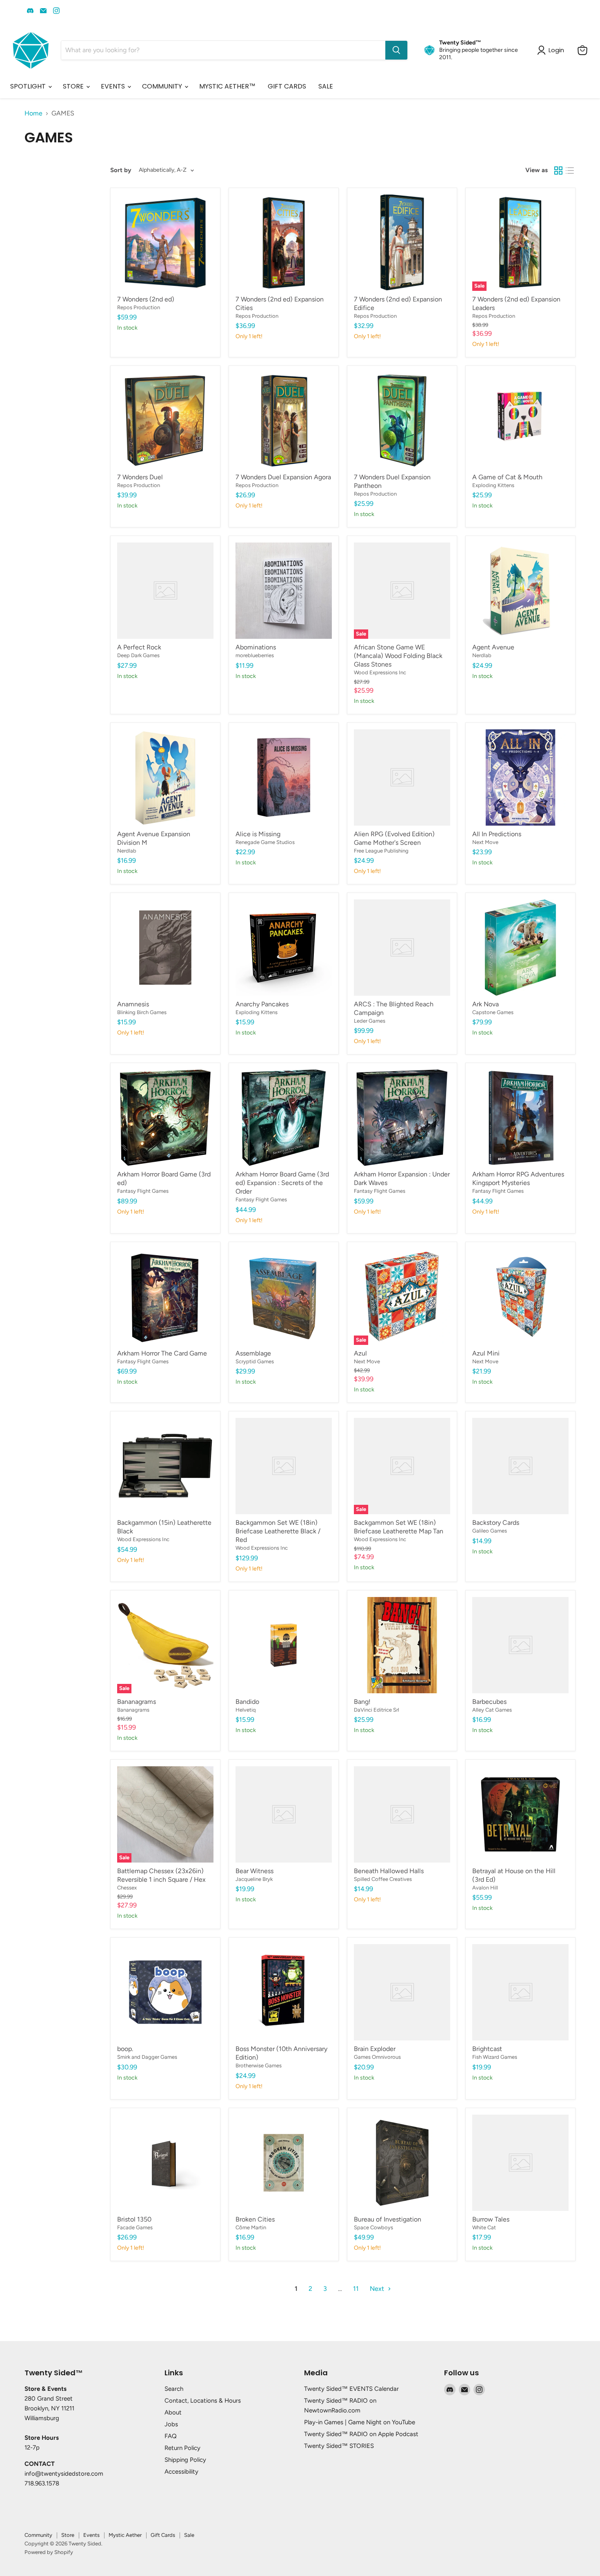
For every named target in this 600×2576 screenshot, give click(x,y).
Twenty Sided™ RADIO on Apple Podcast (361, 2434)
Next (378, 2289)
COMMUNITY (163, 86)
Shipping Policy (185, 2460)
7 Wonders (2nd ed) (146, 299)
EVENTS (114, 86)
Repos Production (139, 307)
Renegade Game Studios (265, 842)
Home (33, 113)
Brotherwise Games (259, 2065)
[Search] (396, 50)
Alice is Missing (258, 834)
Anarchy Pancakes (262, 1004)
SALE (326, 86)
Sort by (121, 170)
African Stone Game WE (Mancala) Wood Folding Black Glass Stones (398, 656)
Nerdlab (482, 655)
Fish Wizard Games (495, 2057)
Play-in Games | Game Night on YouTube (360, 2422)
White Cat (484, 2227)
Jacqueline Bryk (254, 1879)
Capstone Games (493, 1012)
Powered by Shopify (49, 2552)
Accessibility (181, 2472)
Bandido (247, 1702)
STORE (74, 86)
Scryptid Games (255, 1361)
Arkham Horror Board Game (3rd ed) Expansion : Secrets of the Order (282, 1183)
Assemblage (253, 1353)
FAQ (171, 2436)
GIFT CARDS (287, 86)
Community (38, 2535)
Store (68, 2535)
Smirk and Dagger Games (147, 2057)
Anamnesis (133, 1004)
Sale (189, 2535)
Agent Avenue (493, 647)
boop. (125, 2049)
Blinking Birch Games (142, 1012)
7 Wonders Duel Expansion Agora (283, 477)
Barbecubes (489, 1702)
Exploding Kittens (493, 485)
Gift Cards (163, 2535)
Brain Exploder (375, 2049)
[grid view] (558, 171)
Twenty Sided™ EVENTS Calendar (351, 2389)
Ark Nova (486, 1004)
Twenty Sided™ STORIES (339, 2446)
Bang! (362, 1702)
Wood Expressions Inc (380, 672)
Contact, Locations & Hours (203, 2401)
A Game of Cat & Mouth (507, 477)
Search (174, 2389)
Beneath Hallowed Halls (389, 1871)
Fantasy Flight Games (143, 1191)
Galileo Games (490, 1531)
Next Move (485, 842)
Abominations (256, 647)
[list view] (570, 171)
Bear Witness (254, 1871)
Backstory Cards (496, 1523)
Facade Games (135, 2227)
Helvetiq (246, 1710)
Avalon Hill (485, 1888)
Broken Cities (255, 2219)
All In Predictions (497, 834)
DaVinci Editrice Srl (377, 1710)
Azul (360, 1353)
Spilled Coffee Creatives (383, 1879)
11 (356, 2289)
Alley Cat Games (492, 1710)
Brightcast (487, 2049)
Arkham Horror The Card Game (162, 1353)
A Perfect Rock (139, 647)
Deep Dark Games (138, 655)
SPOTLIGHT (29, 86)
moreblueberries (255, 655)
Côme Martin (251, 2227)
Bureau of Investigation (388, 2219)
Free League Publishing (381, 851)
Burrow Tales (491, 2219)
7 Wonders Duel (140, 477)
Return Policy (182, 2448)
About (173, 2412)
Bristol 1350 (134, 2219)
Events (91, 2535)
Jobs (171, 2424)
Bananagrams (137, 1702)
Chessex (127, 1888)
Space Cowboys (373, 2227)
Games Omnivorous (377, 2057)
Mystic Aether (125, 2535)
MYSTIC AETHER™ (227, 86)
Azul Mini (486, 1353)
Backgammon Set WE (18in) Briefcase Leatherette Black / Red (278, 1531)
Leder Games (370, 1021)
